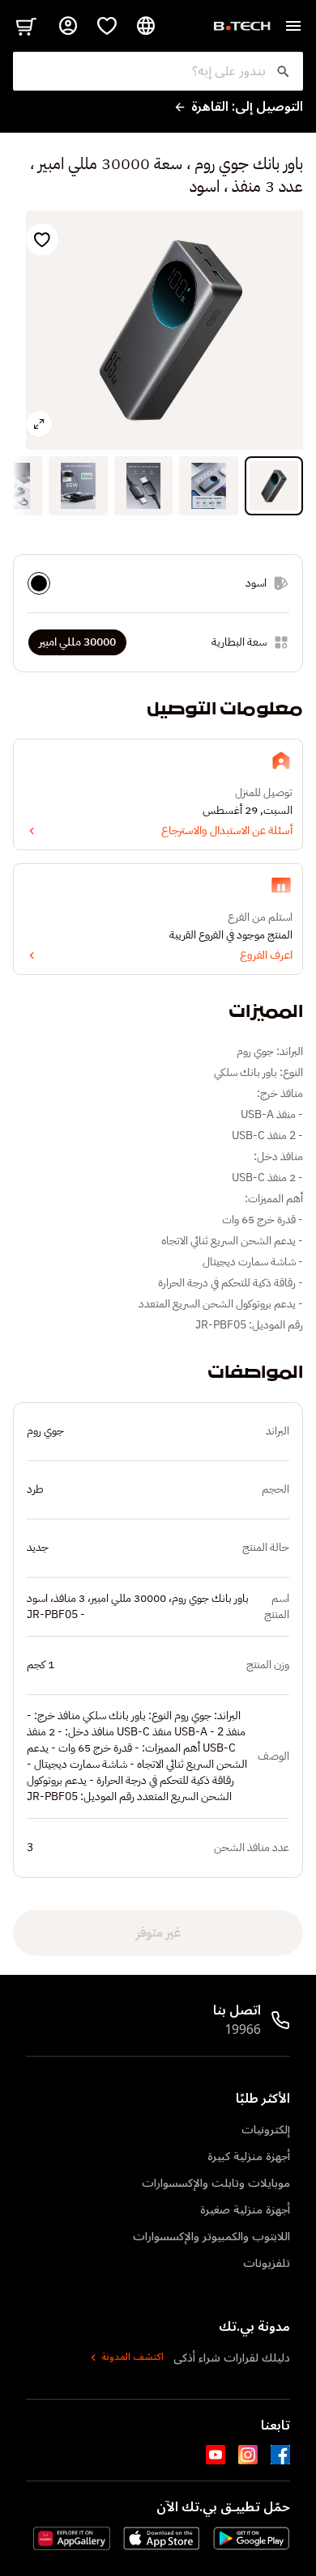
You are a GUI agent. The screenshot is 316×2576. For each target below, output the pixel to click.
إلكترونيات (266, 2130)
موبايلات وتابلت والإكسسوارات (216, 2183)
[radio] (39, 583)
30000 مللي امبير (77, 642)
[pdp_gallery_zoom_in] (39, 424)
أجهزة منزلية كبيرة (249, 2157)
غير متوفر (158, 1933)
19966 (243, 2030)
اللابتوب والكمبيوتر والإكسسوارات (211, 2237)
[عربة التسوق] (26, 26)
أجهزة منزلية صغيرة (245, 2210)
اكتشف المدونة (132, 2358)
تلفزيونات (267, 2263)
